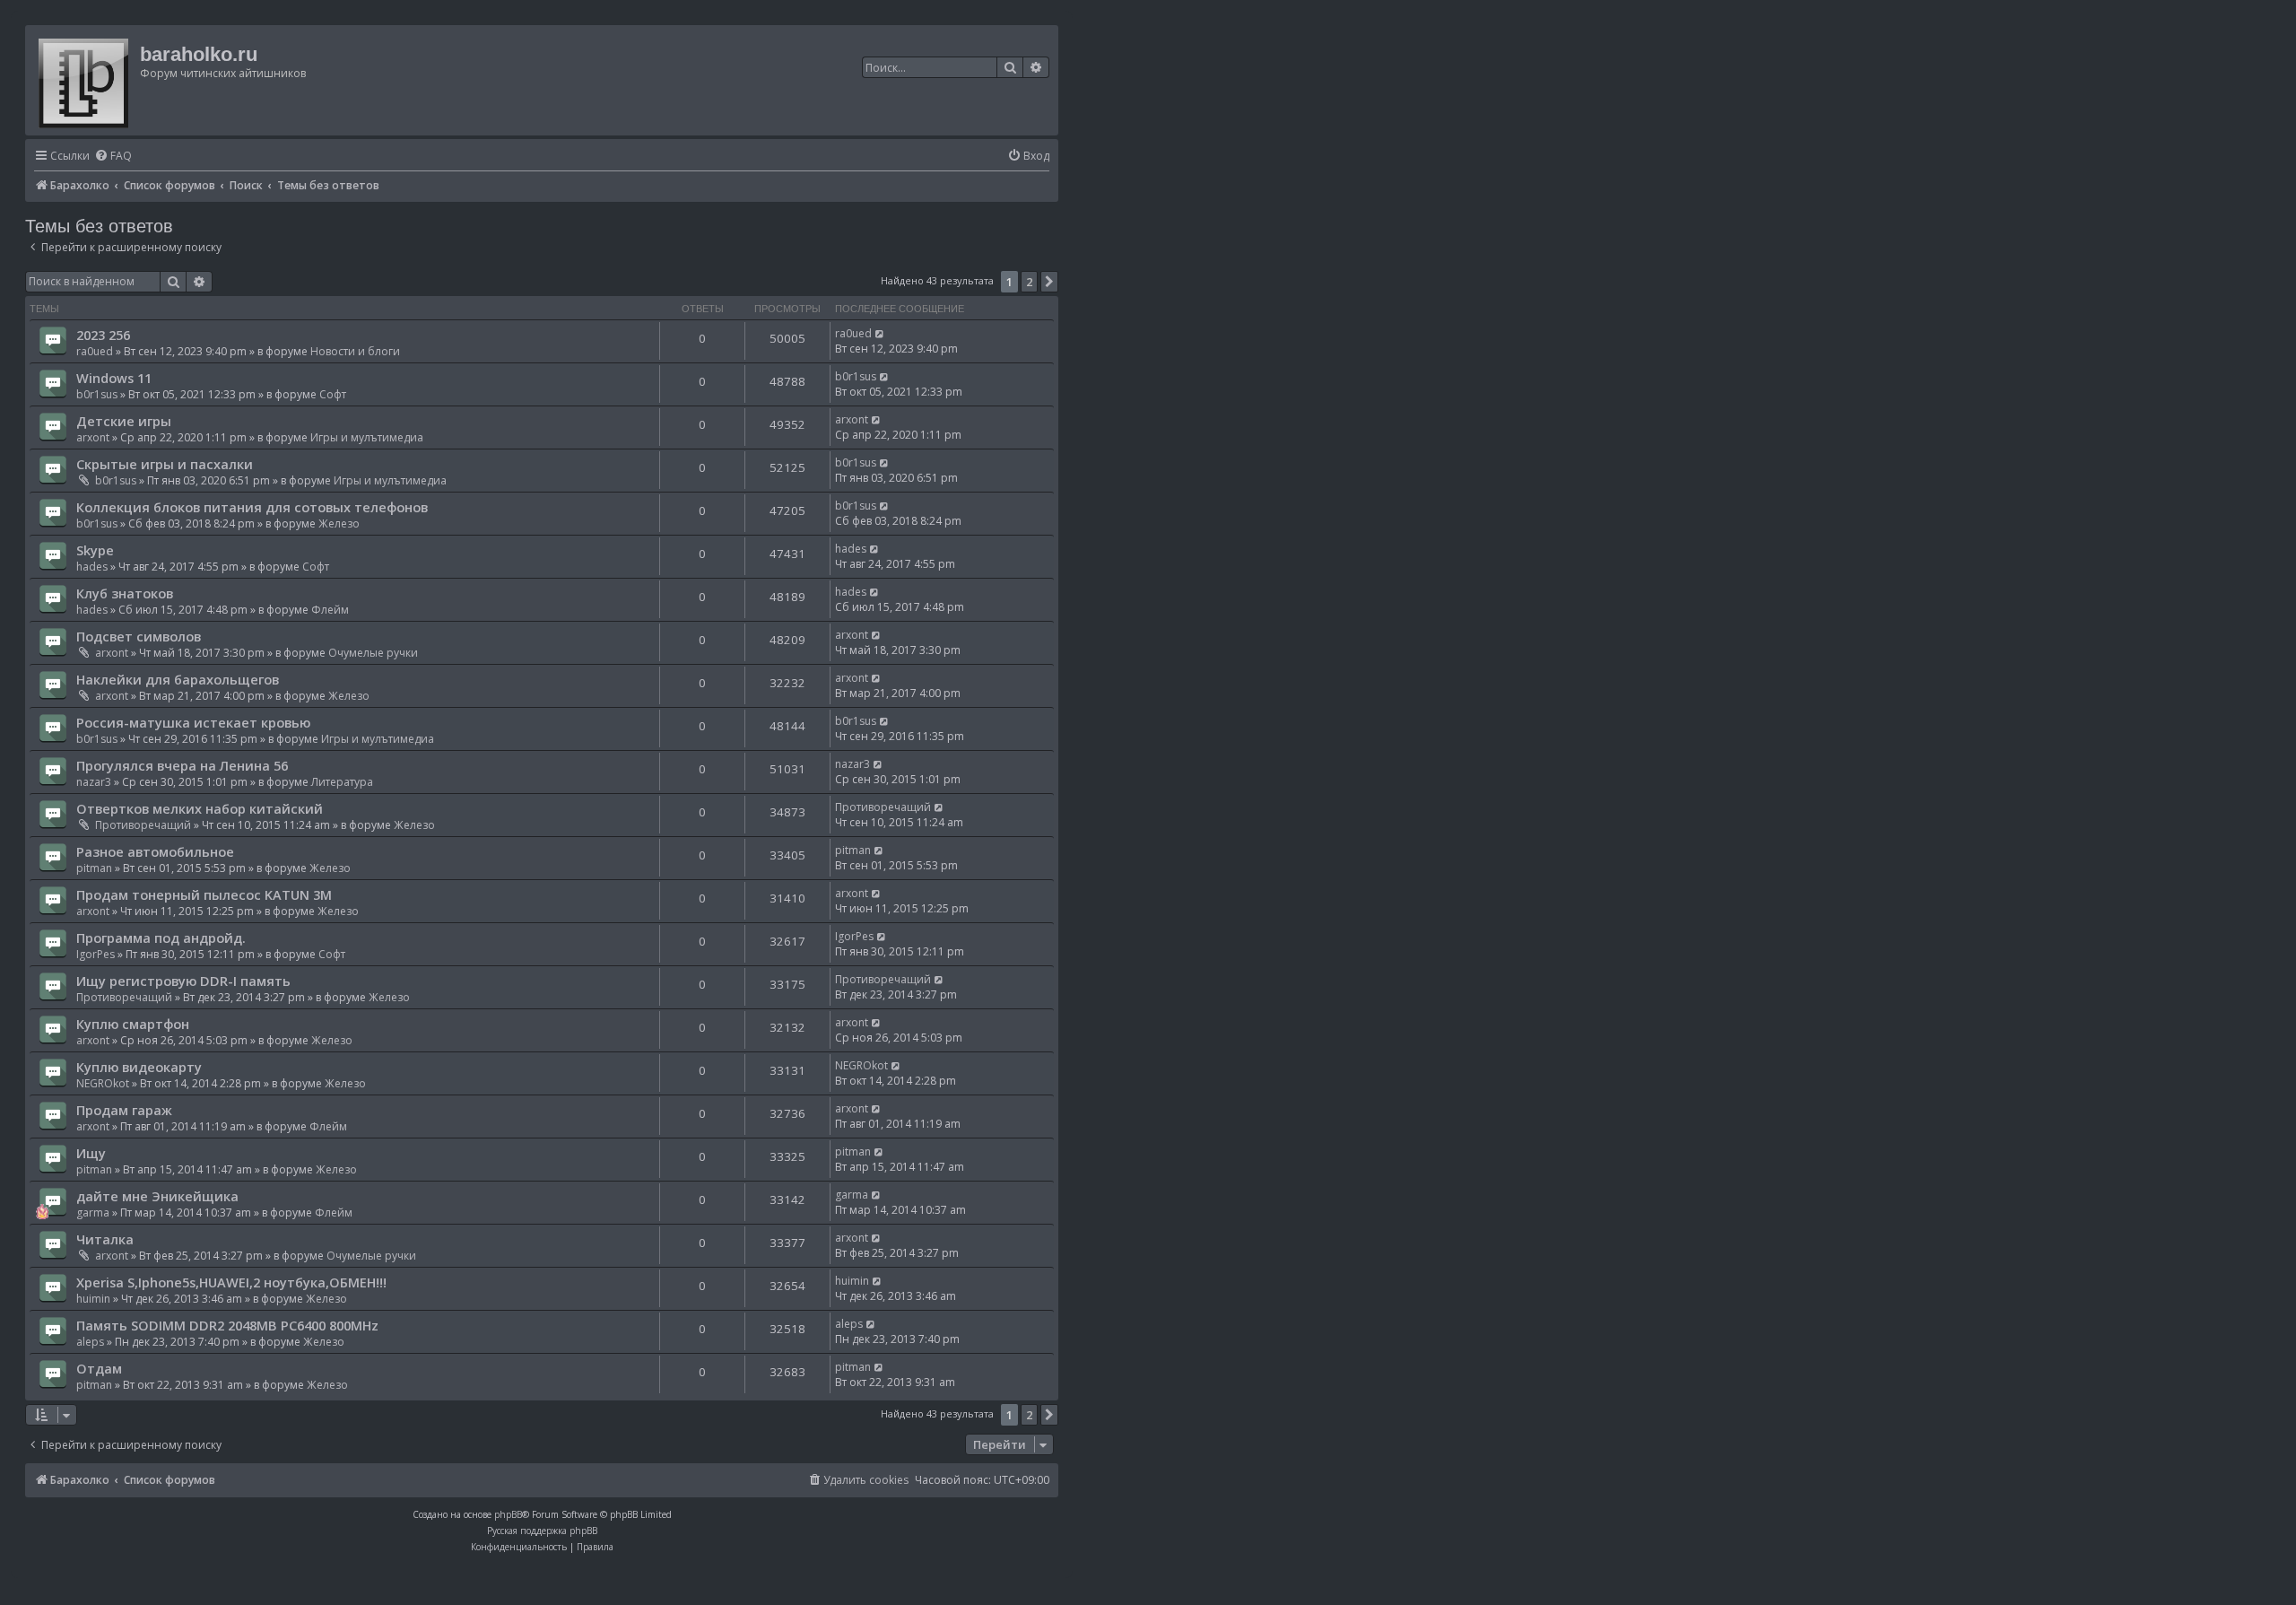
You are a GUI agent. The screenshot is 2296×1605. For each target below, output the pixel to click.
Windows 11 (114, 378)
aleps (90, 1342)
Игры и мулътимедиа (367, 437)
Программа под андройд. (161, 938)
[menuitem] (113, 157)
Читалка (105, 1239)
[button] (1049, 282)
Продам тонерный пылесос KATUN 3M (204, 894)
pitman (94, 868)
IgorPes (96, 954)
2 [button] (1029, 282)
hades (92, 567)
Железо (339, 523)
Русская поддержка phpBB (542, 1531)
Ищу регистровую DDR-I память (183, 981)
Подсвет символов (139, 636)
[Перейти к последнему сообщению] (880, 333)
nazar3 (94, 782)
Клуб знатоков (125, 593)
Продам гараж (124, 1110)
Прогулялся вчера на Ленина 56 (182, 765)
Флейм (330, 610)
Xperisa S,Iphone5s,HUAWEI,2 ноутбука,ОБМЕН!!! (231, 1282)
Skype (95, 550)
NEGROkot (103, 1083)
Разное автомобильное (155, 851)
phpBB (508, 1514)
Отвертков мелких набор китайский (200, 808)
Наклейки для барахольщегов (178, 679)
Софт (333, 394)
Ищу (91, 1153)
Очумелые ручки (373, 653)
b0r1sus (97, 394)
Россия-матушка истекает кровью (193, 722)
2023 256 (103, 335)
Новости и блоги (355, 351)
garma (93, 1212)
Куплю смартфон (133, 1024)
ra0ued (95, 351)
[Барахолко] (85, 80)
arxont (93, 437)
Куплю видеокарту (139, 1067)
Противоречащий (143, 825)
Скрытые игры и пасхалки (165, 464)
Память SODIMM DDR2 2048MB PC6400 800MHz (227, 1325)
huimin (93, 1299)
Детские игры (124, 421)
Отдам (99, 1368)
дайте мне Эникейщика (157, 1196)
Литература (342, 782)
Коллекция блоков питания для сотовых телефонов (252, 507)
